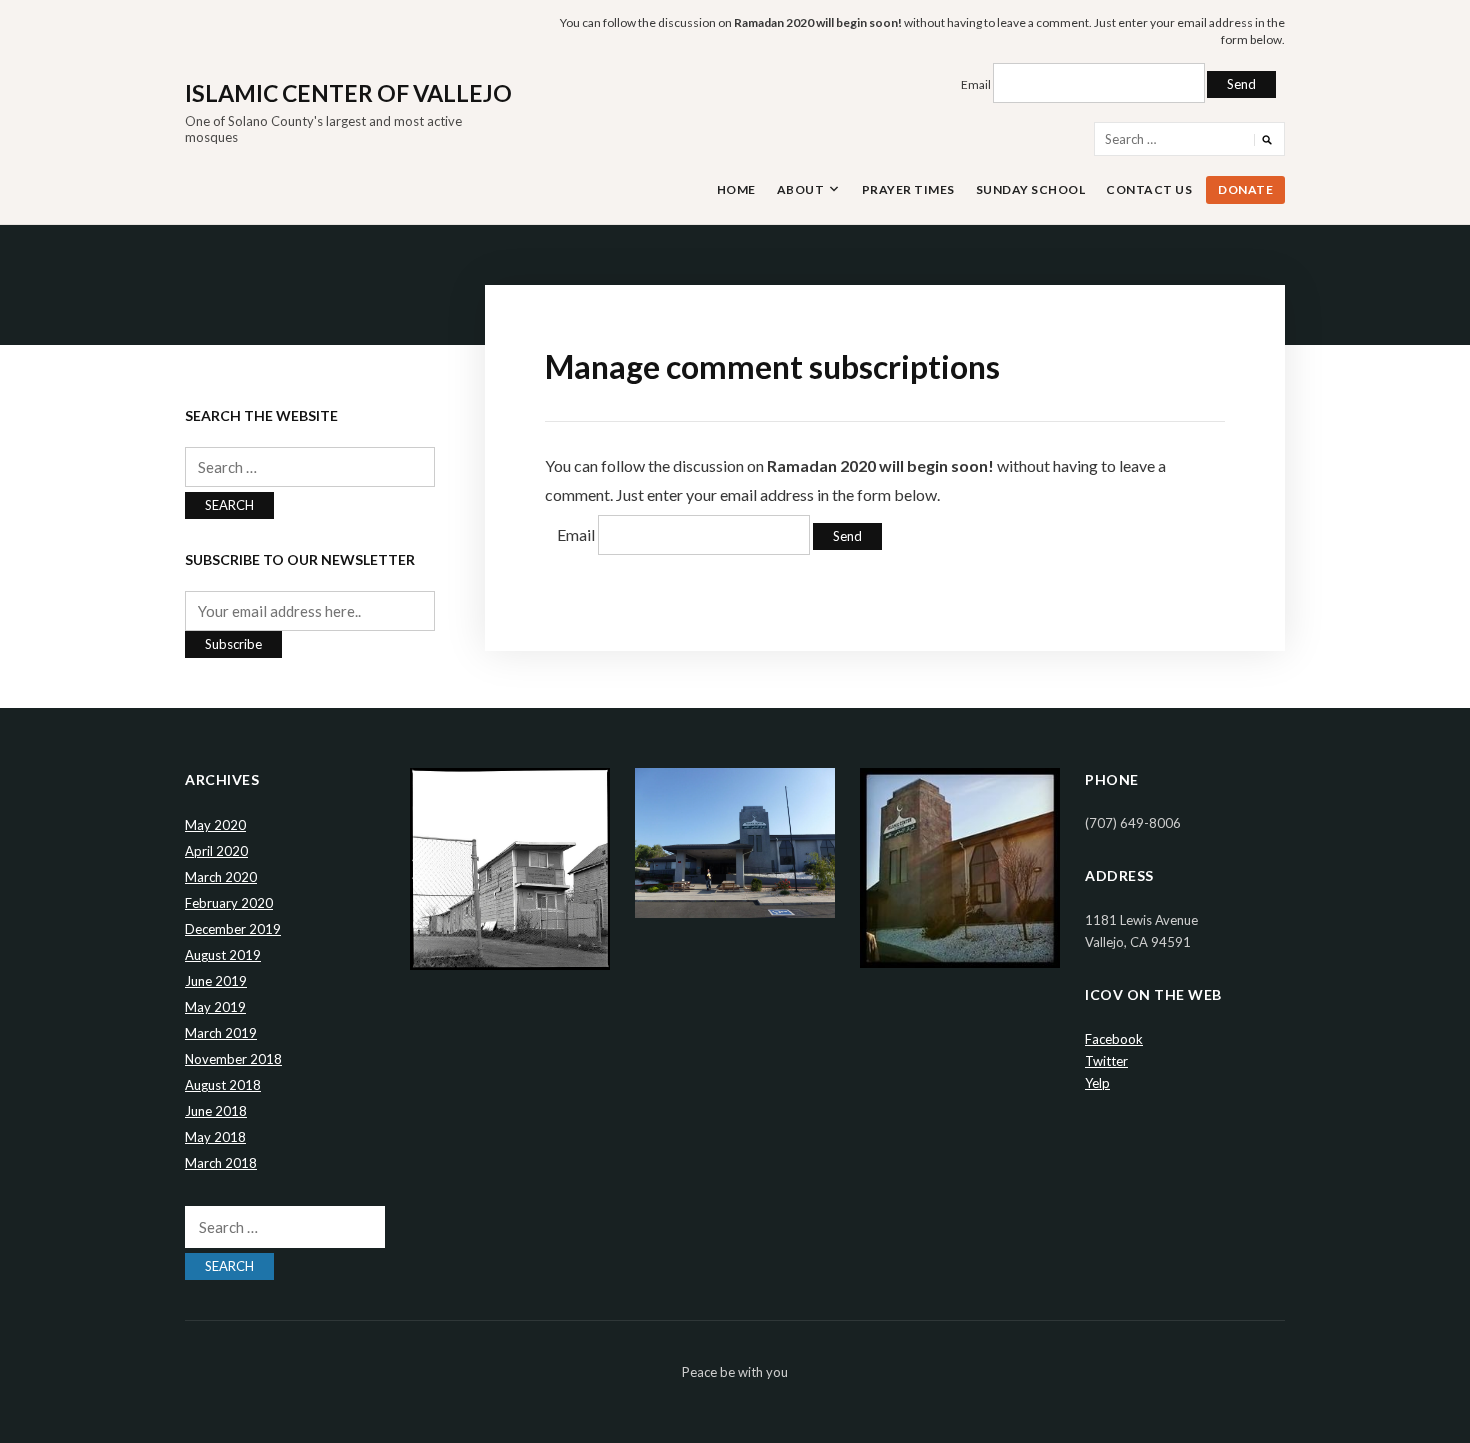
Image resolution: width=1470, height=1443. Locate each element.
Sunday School (1031, 189)
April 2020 (216, 851)
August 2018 (223, 1085)
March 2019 (221, 1033)
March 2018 (221, 1163)
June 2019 (216, 981)
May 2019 (215, 1007)
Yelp (1097, 1083)
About (801, 189)
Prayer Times (908, 189)
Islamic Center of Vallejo (348, 93)
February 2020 (229, 903)
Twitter (1106, 1061)
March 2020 (221, 877)
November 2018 (233, 1059)
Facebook (1114, 1039)
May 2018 (215, 1137)
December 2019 (233, 929)
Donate (1245, 189)
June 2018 (216, 1111)
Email (976, 84)
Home (736, 189)
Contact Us (1149, 189)
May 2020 (215, 825)
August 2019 (223, 955)
